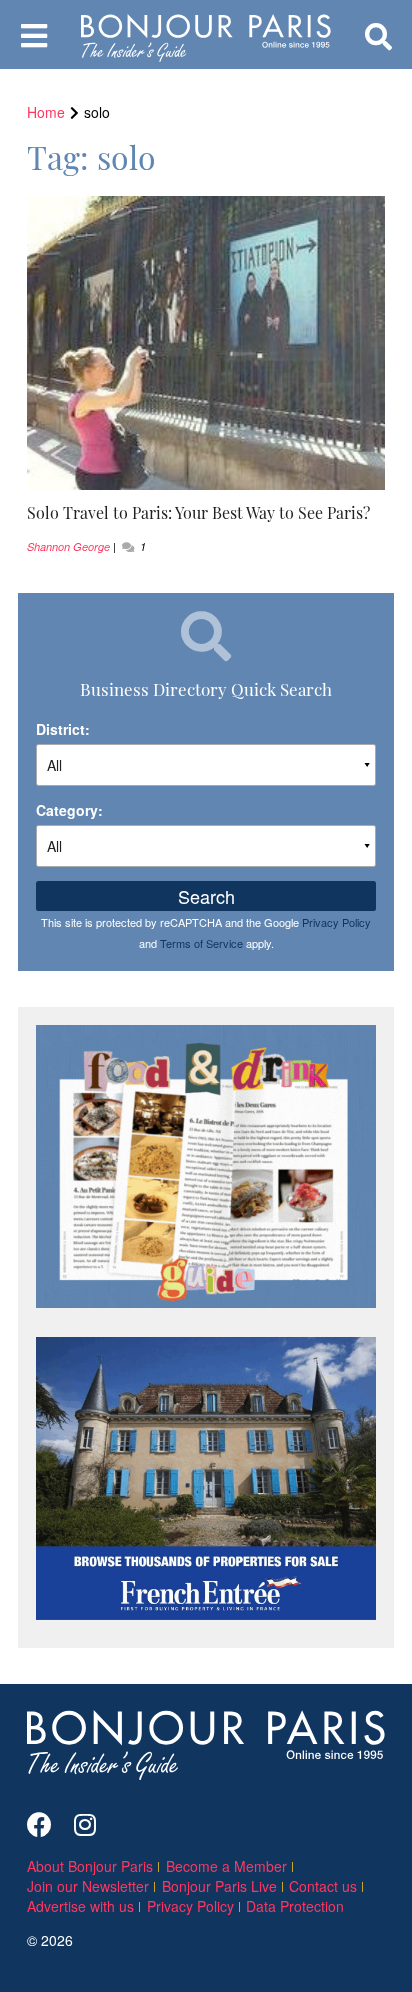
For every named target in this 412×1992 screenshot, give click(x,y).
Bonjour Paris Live (219, 1886)
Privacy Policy (336, 922)
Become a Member (226, 1866)
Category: (69, 810)
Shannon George (68, 546)
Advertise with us (80, 1906)
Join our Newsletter (88, 1886)
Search (206, 896)
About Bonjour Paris (90, 1866)
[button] (206, 512)
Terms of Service (201, 943)
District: (63, 729)
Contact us (323, 1886)
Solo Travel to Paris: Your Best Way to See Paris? (198, 512)
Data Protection (295, 1906)
